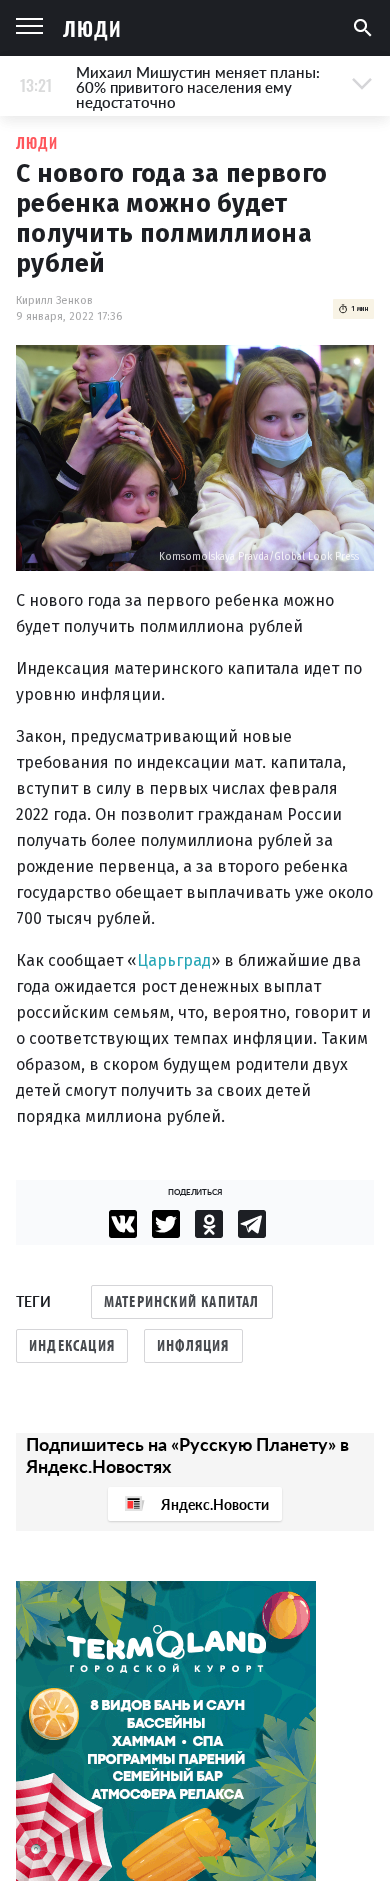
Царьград (174, 960)
